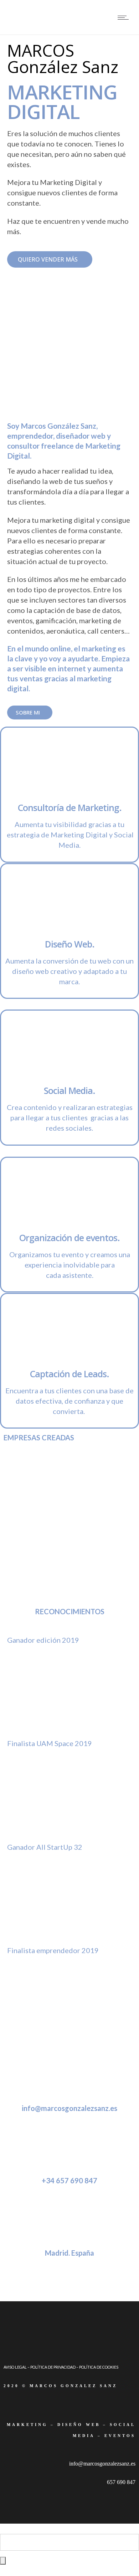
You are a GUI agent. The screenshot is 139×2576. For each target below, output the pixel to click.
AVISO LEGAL (15, 2367)
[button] (50, 259)
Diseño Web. (70, 944)
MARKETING (27, 2425)
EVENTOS (120, 2436)
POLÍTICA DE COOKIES (99, 2367)
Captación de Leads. (69, 1374)
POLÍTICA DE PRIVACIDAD (53, 2367)
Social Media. (69, 1090)
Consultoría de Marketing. (70, 807)
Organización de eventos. (69, 1238)
